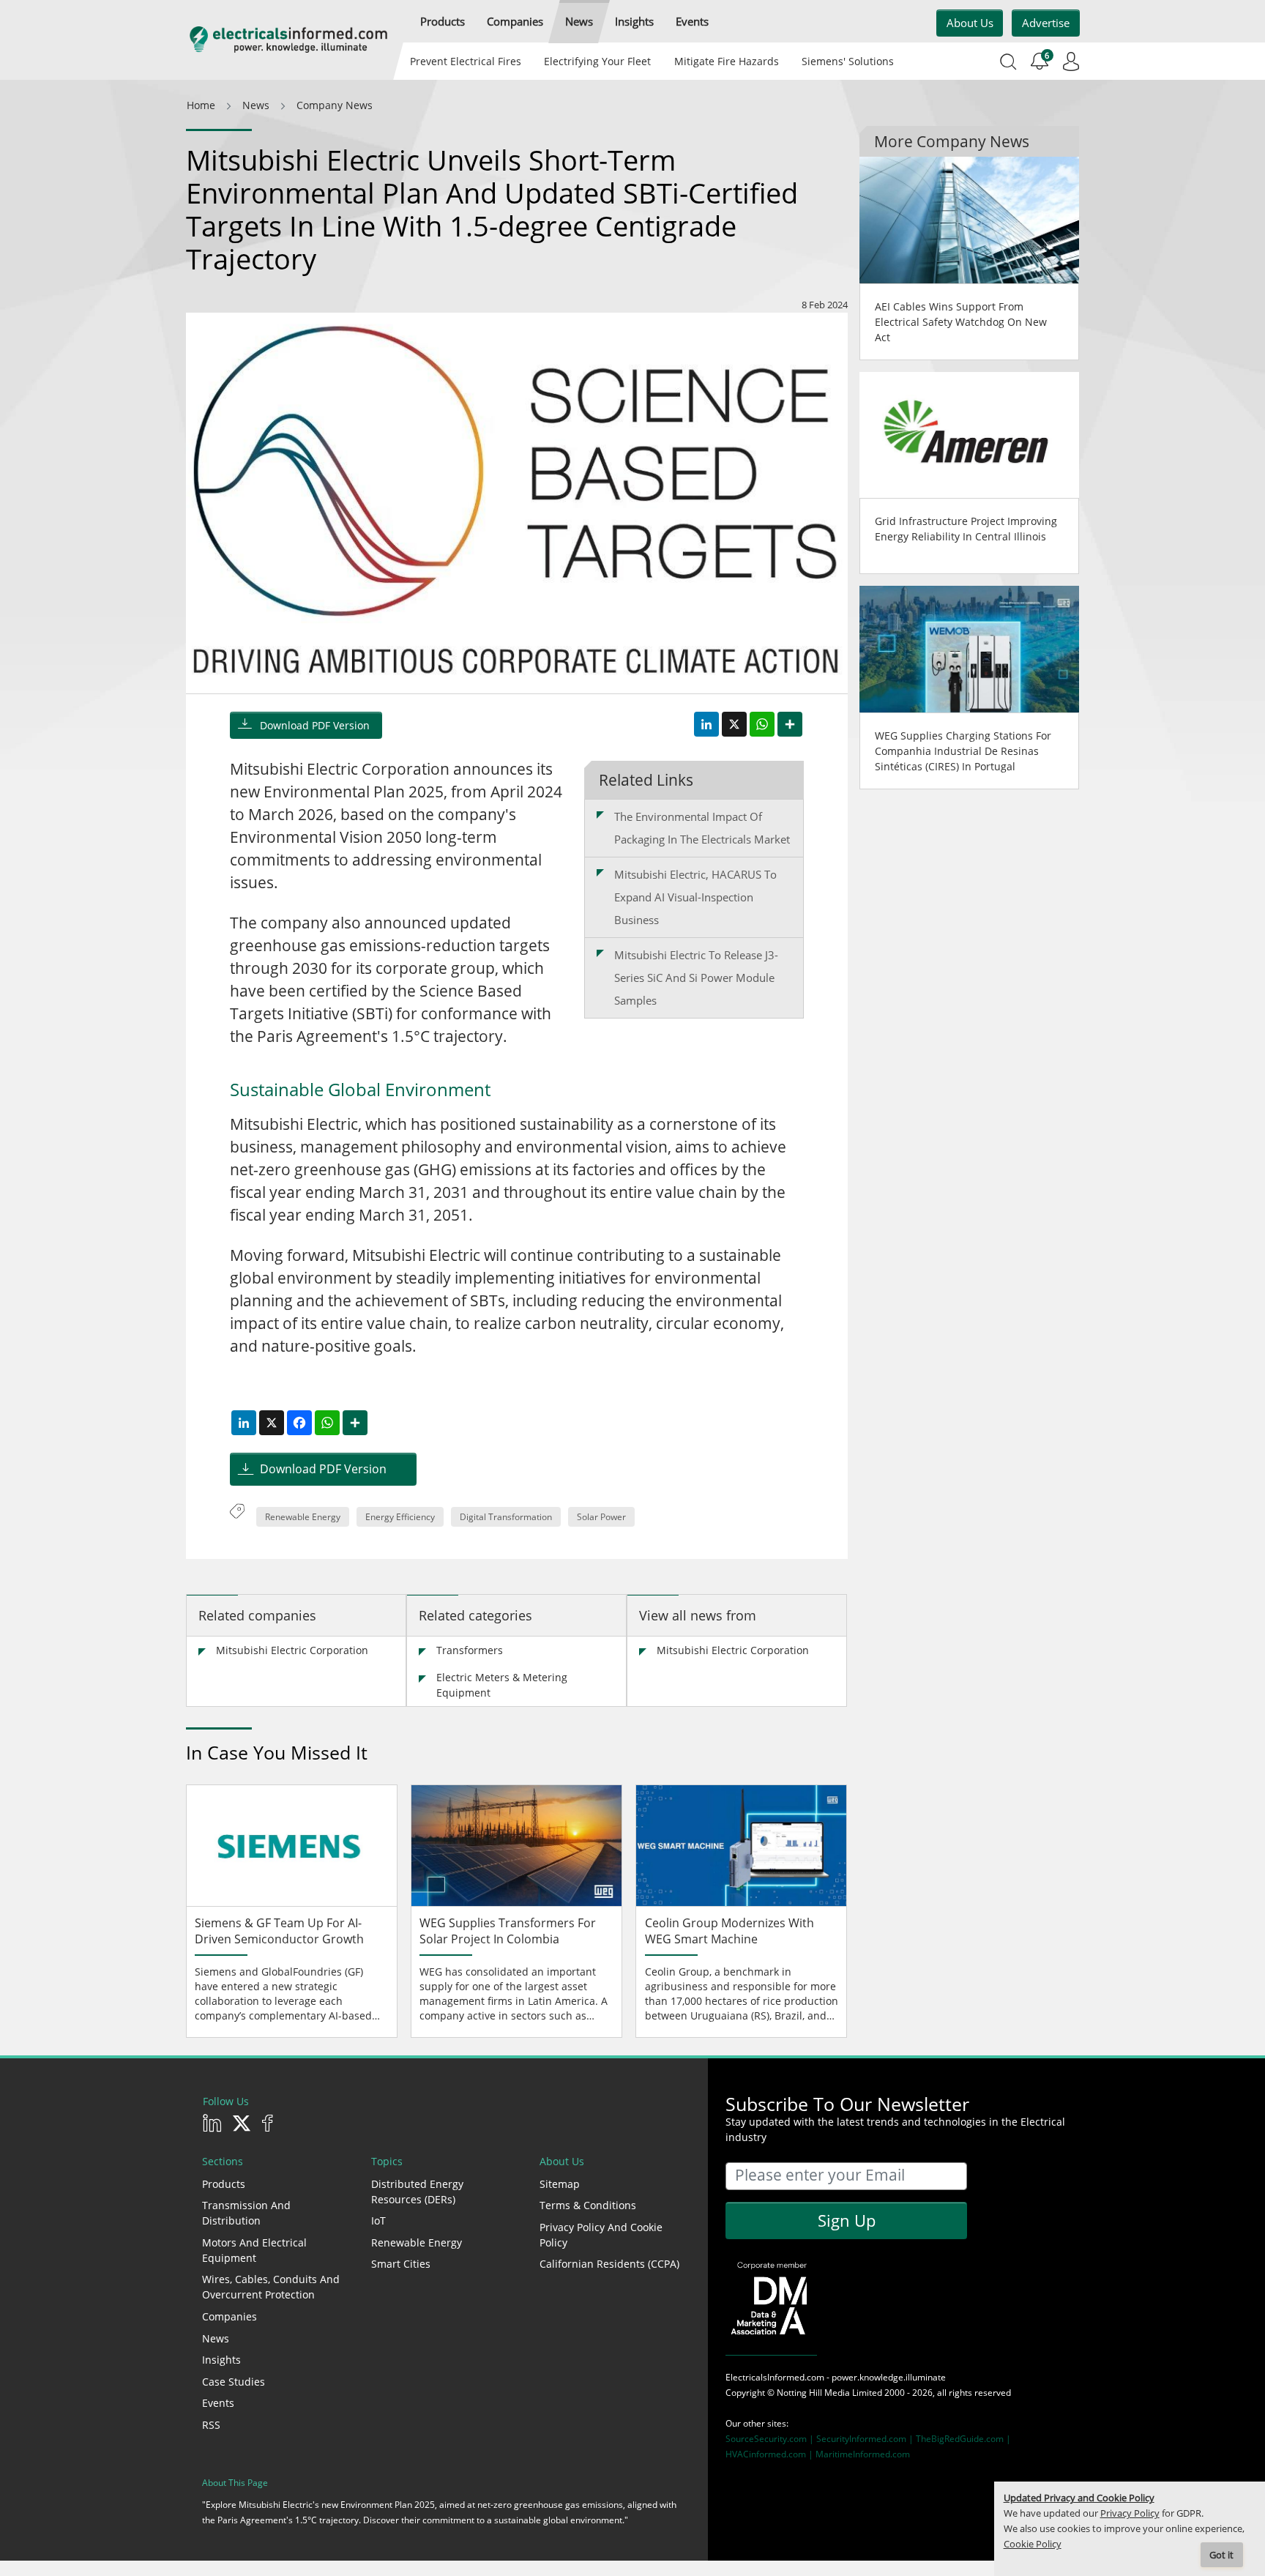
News (216, 2338)
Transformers (470, 1650)
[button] (443, 22)
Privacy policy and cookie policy (601, 2235)
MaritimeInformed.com (863, 2454)
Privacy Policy (1130, 2513)
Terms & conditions (588, 2205)
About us (970, 23)
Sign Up (847, 2220)
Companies (230, 2316)
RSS (211, 2425)
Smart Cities (401, 2264)
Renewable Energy (303, 1517)
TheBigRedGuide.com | (963, 2439)
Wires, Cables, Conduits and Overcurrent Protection (271, 2287)
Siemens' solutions (848, 61)
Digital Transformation (506, 1517)
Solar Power (601, 1517)
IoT (378, 2221)
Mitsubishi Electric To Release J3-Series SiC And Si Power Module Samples (696, 978)
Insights (221, 2360)
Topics (387, 2161)
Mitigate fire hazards (726, 61)
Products (224, 2184)
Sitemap (560, 2184)
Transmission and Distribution (246, 2213)
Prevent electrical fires (466, 61)
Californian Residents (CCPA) (609, 2264)
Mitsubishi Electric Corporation (292, 1650)
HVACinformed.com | (770, 2454)
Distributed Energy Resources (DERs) (417, 2192)
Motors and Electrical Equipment (254, 2250)
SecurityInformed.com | (866, 2439)
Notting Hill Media (813, 2393)
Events (218, 2403)
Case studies (234, 2382)
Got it (1221, 2555)
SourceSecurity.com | (771, 2439)
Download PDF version (315, 725)
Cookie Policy (1033, 2544)
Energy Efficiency (400, 1517)
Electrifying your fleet (597, 61)
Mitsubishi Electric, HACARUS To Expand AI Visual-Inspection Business (695, 897)
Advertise (1046, 23)
